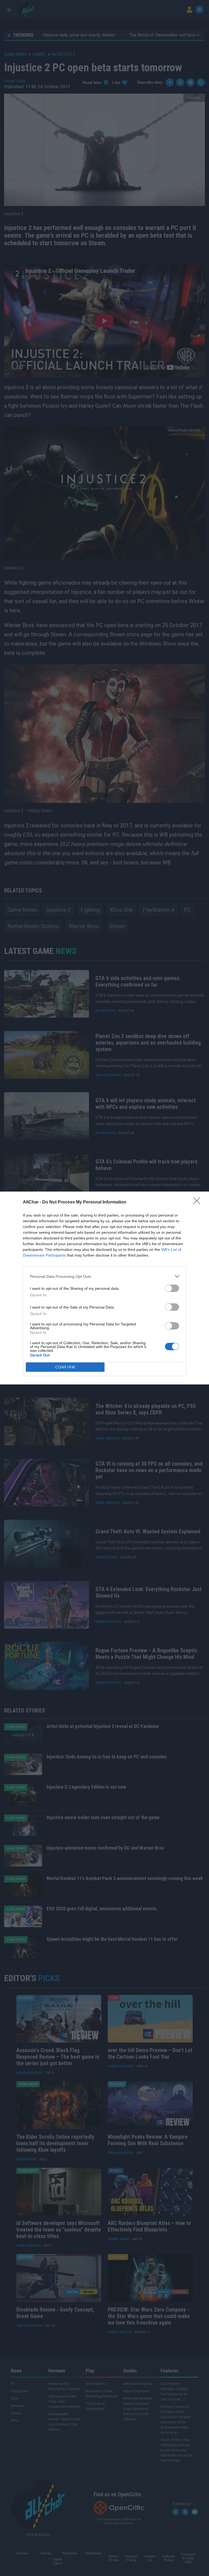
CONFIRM (65, 1367)
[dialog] (104, 1288)
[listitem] (104, 1276)
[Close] (198, 1202)
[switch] (172, 1288)
